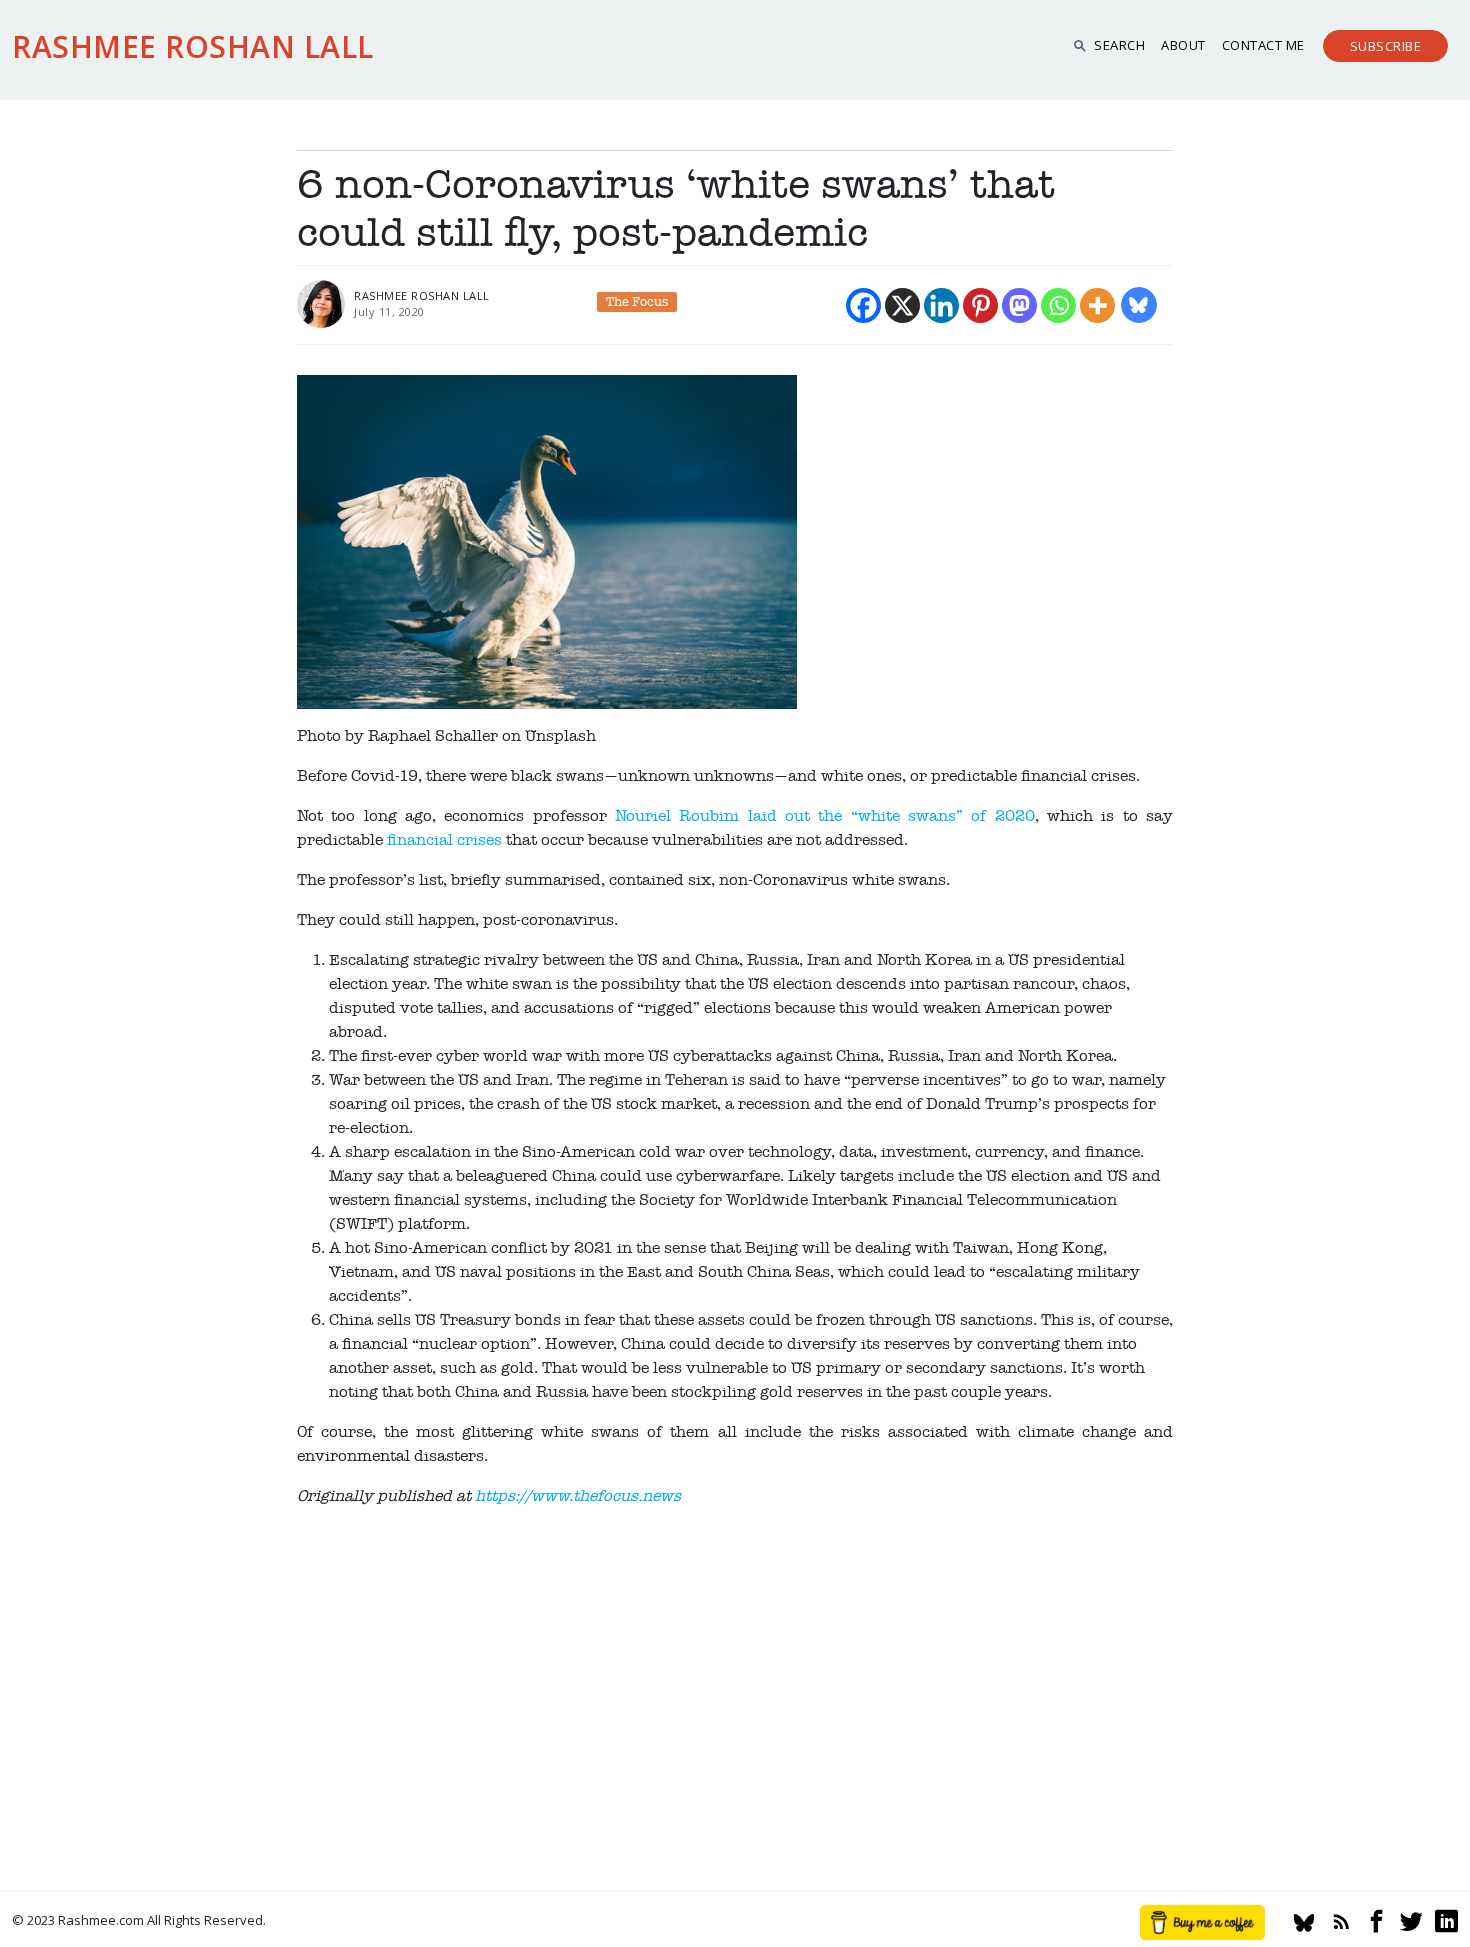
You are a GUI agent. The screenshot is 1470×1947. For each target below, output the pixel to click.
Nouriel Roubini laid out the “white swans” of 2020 (825, 816)
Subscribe (1386, 46)
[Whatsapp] (1058, 305)
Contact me (1263, 45)
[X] (902, 305)
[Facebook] (863, 305)
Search (1119, 45)
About (1183, 45)
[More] (1097, 305)
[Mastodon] (1019, 305)
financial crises (444, 840)
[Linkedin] (941, 305)
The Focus (637, 302)
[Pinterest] (980, 305)
